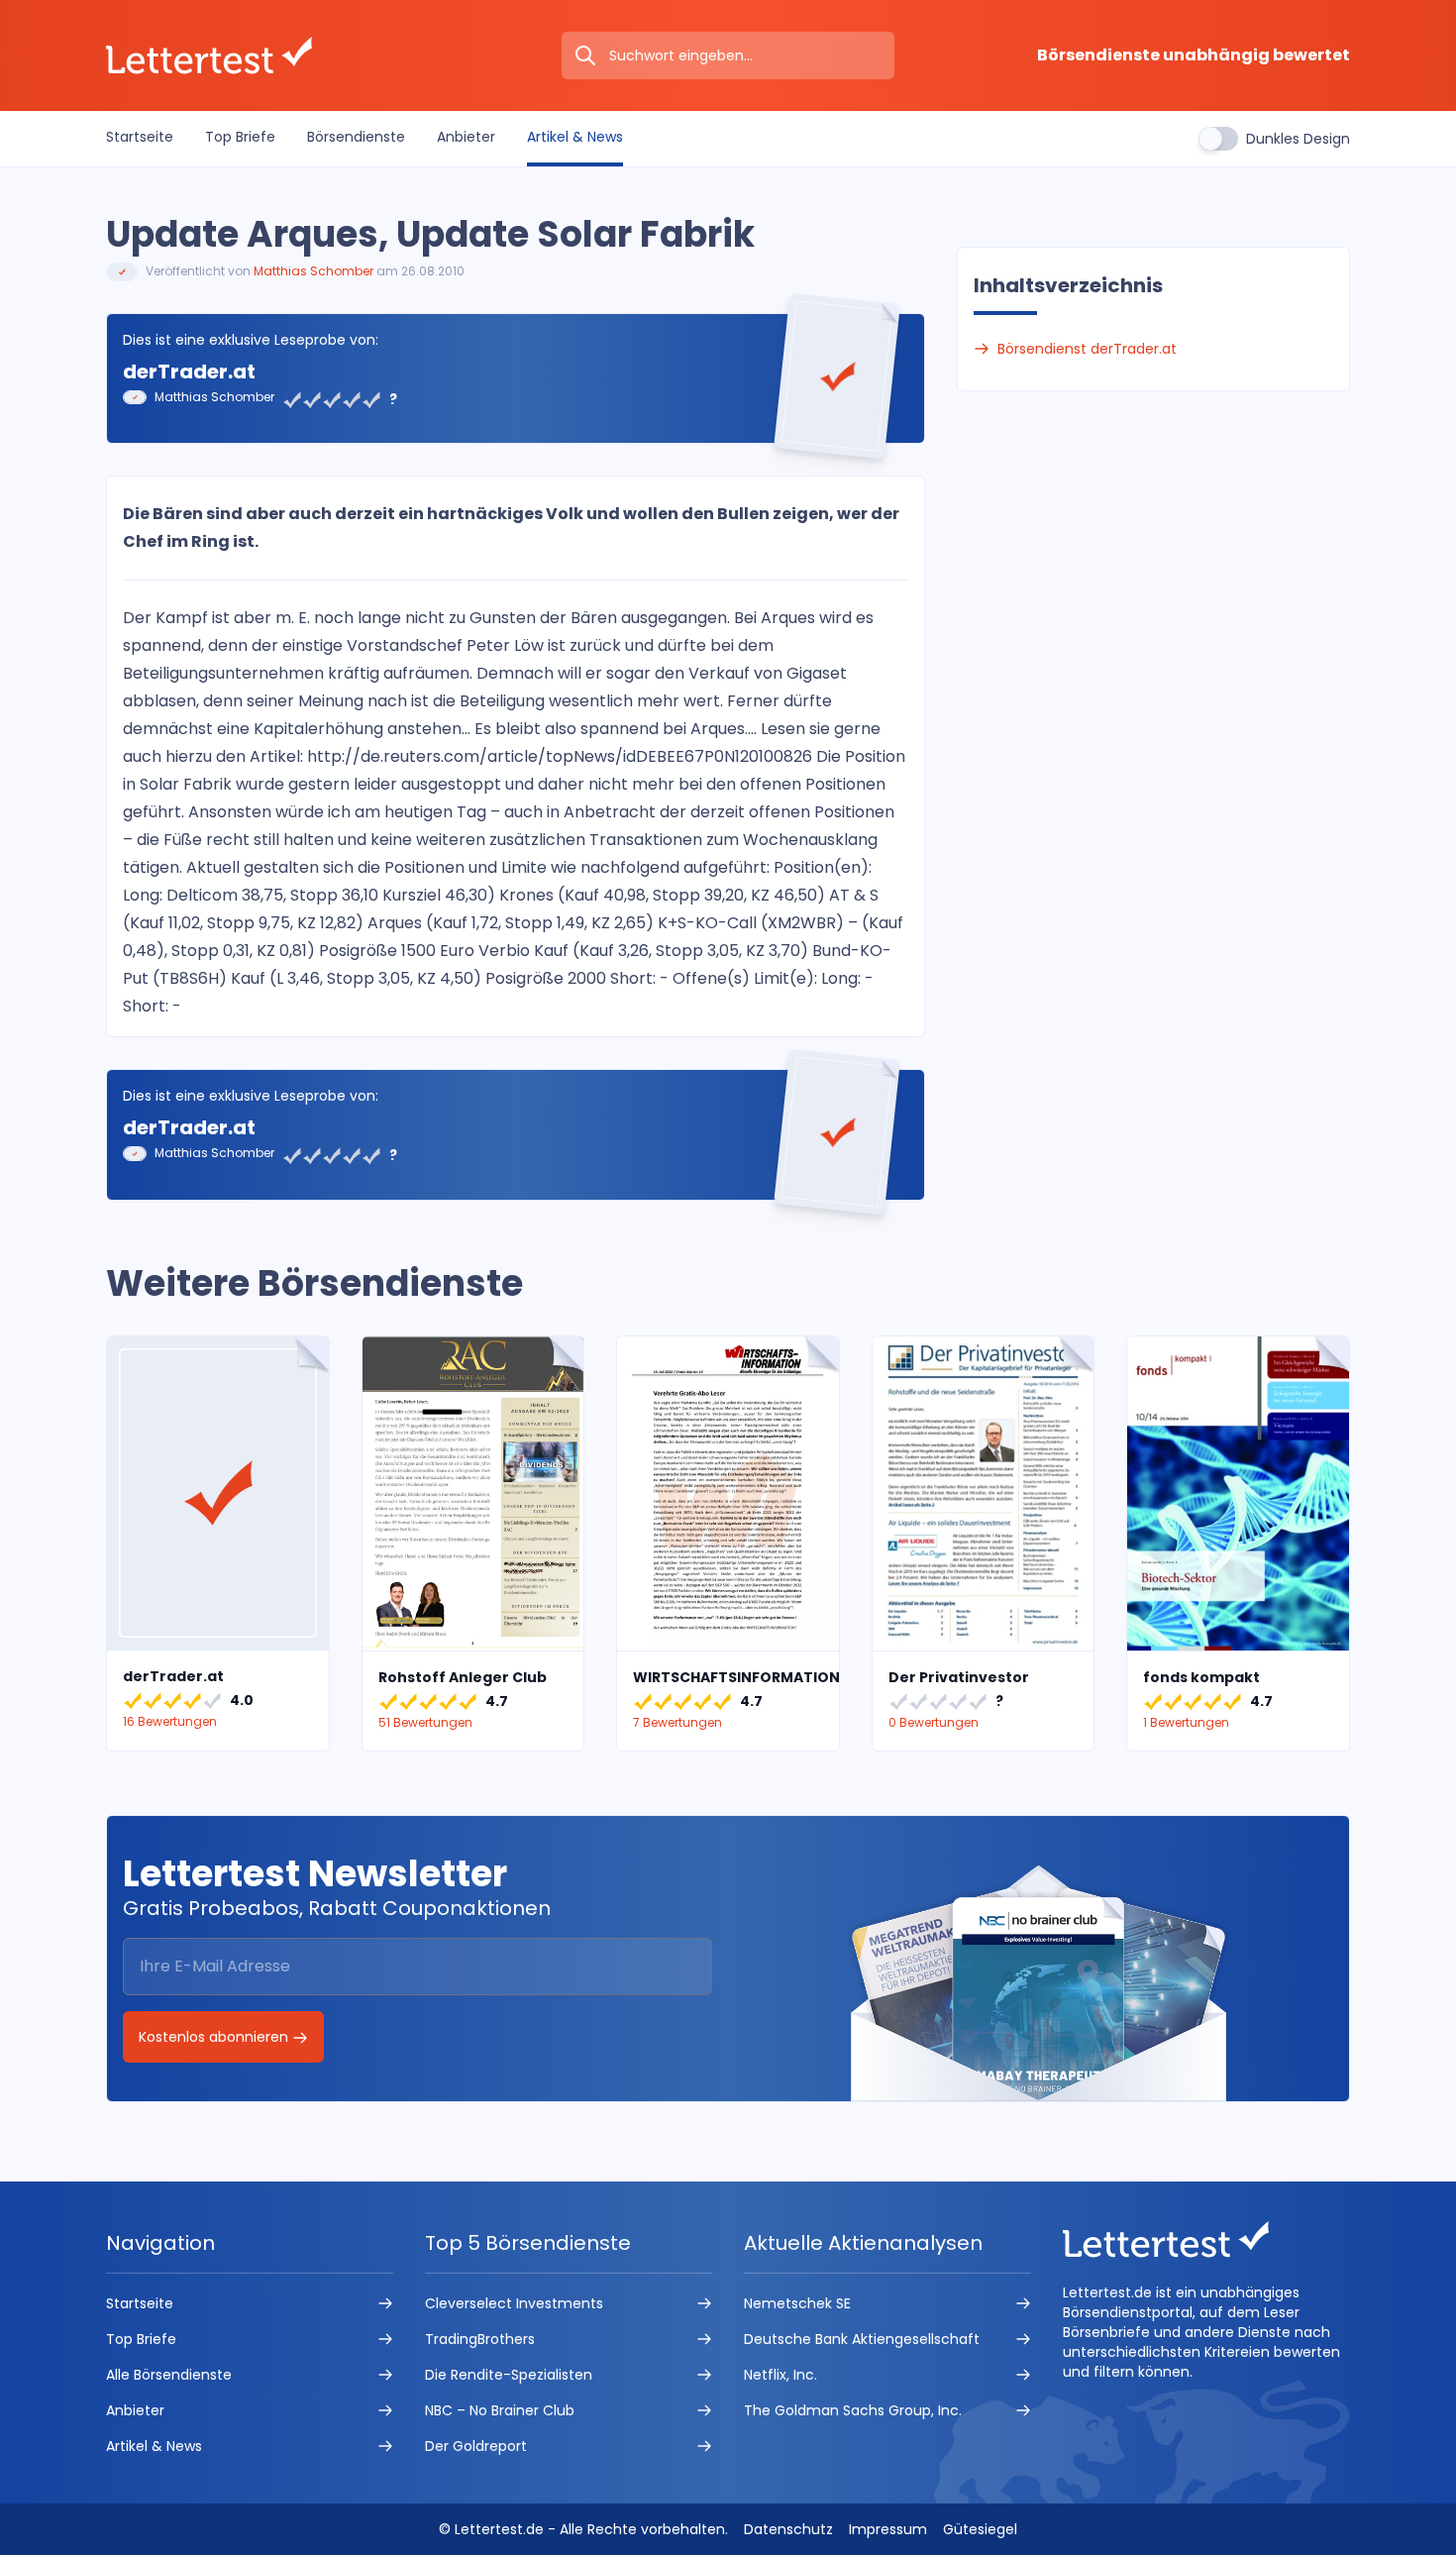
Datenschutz (788, 2529)
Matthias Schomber (313, 271)
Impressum (888, 2529)
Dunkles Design (1298, 139)
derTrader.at (189, 372)
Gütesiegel (980, 2529)
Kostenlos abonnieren (215, 2037)
